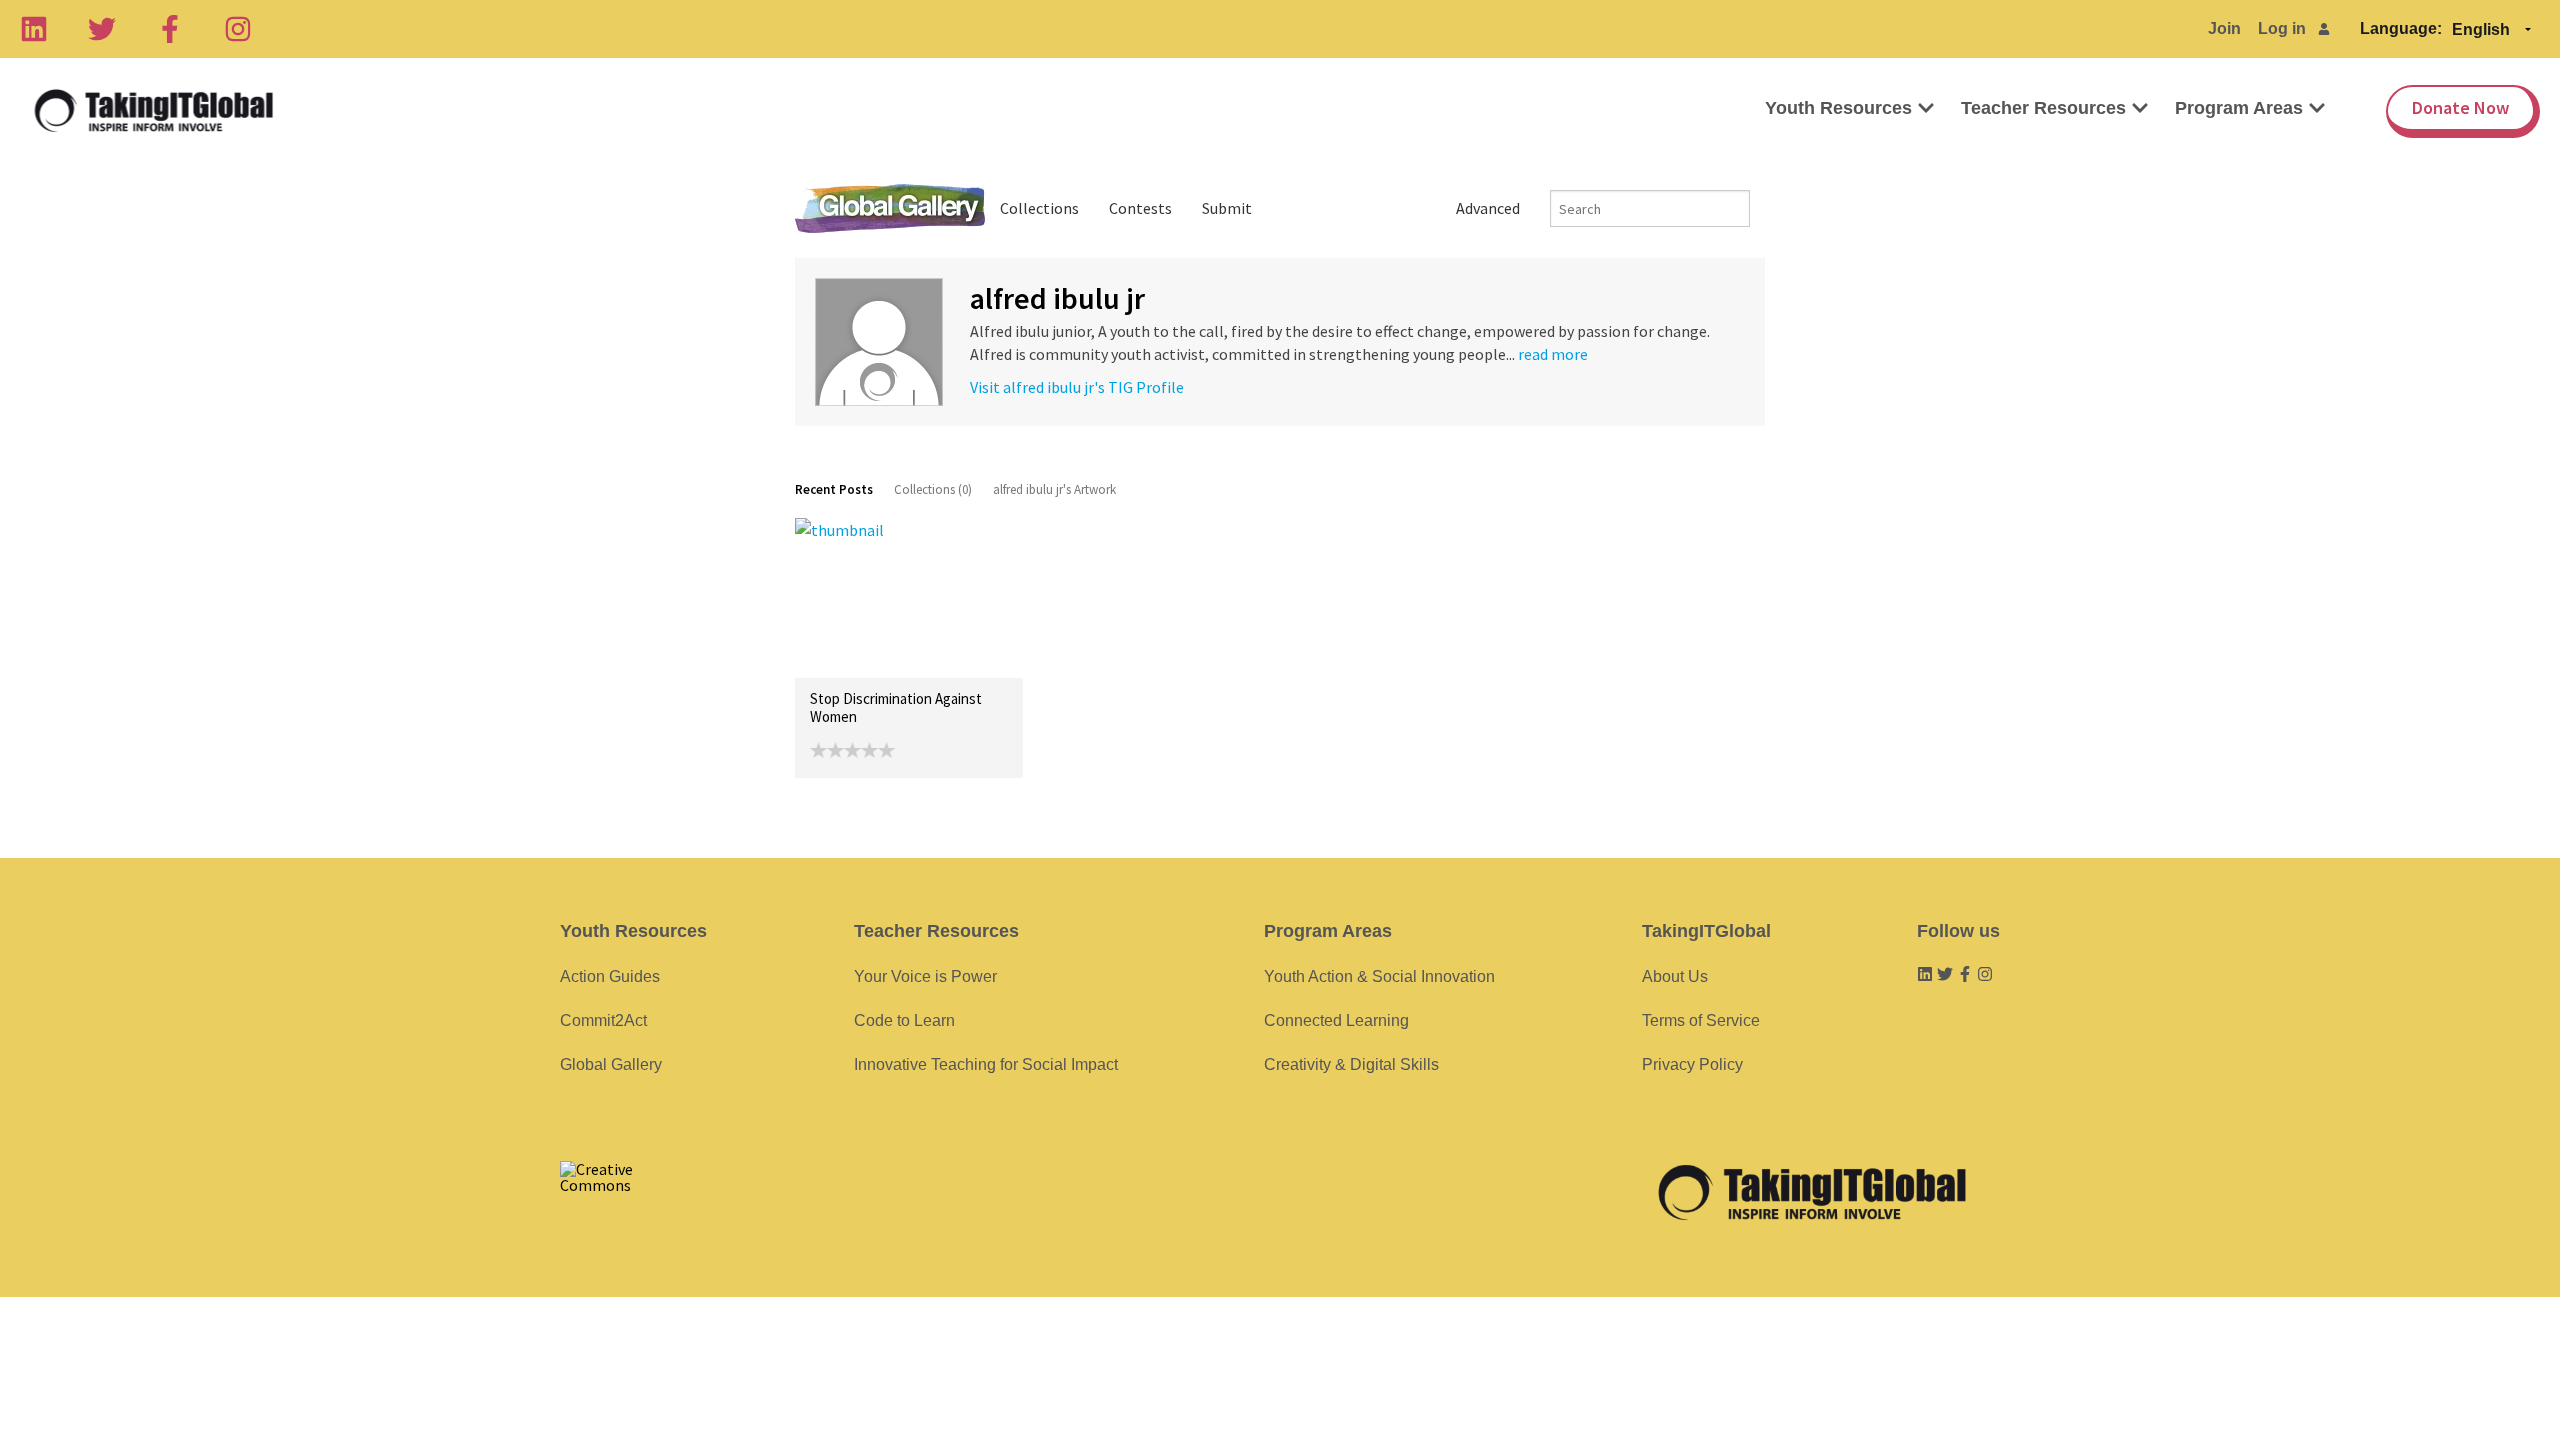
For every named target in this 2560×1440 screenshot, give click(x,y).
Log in (2282, 28)
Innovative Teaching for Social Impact (986, 1064)
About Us (1675, 976)
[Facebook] (170, 29)
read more (1553, 354)
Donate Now (2460, 107)
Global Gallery (890, 208)
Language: (2401, 28)
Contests (1140, 208)
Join (2224, 28)
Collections (1039, 208)
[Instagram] (238, 29)
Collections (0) (933, 489)
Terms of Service (1701, 1020)
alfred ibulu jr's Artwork (1054, 489)
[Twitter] (102, 29)
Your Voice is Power (925, 976)
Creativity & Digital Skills (1351, 1064)
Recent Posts (834, 489)
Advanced (1488, 208)
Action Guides (610, 976)
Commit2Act (603, 1020)
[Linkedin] (34, 29)
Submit (1227, 208)
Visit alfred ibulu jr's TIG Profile (1077, 387)
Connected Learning (1336, 1020)
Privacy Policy (1692, 1064)
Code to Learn (904, 1020)
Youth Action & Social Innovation (1379, 976)
